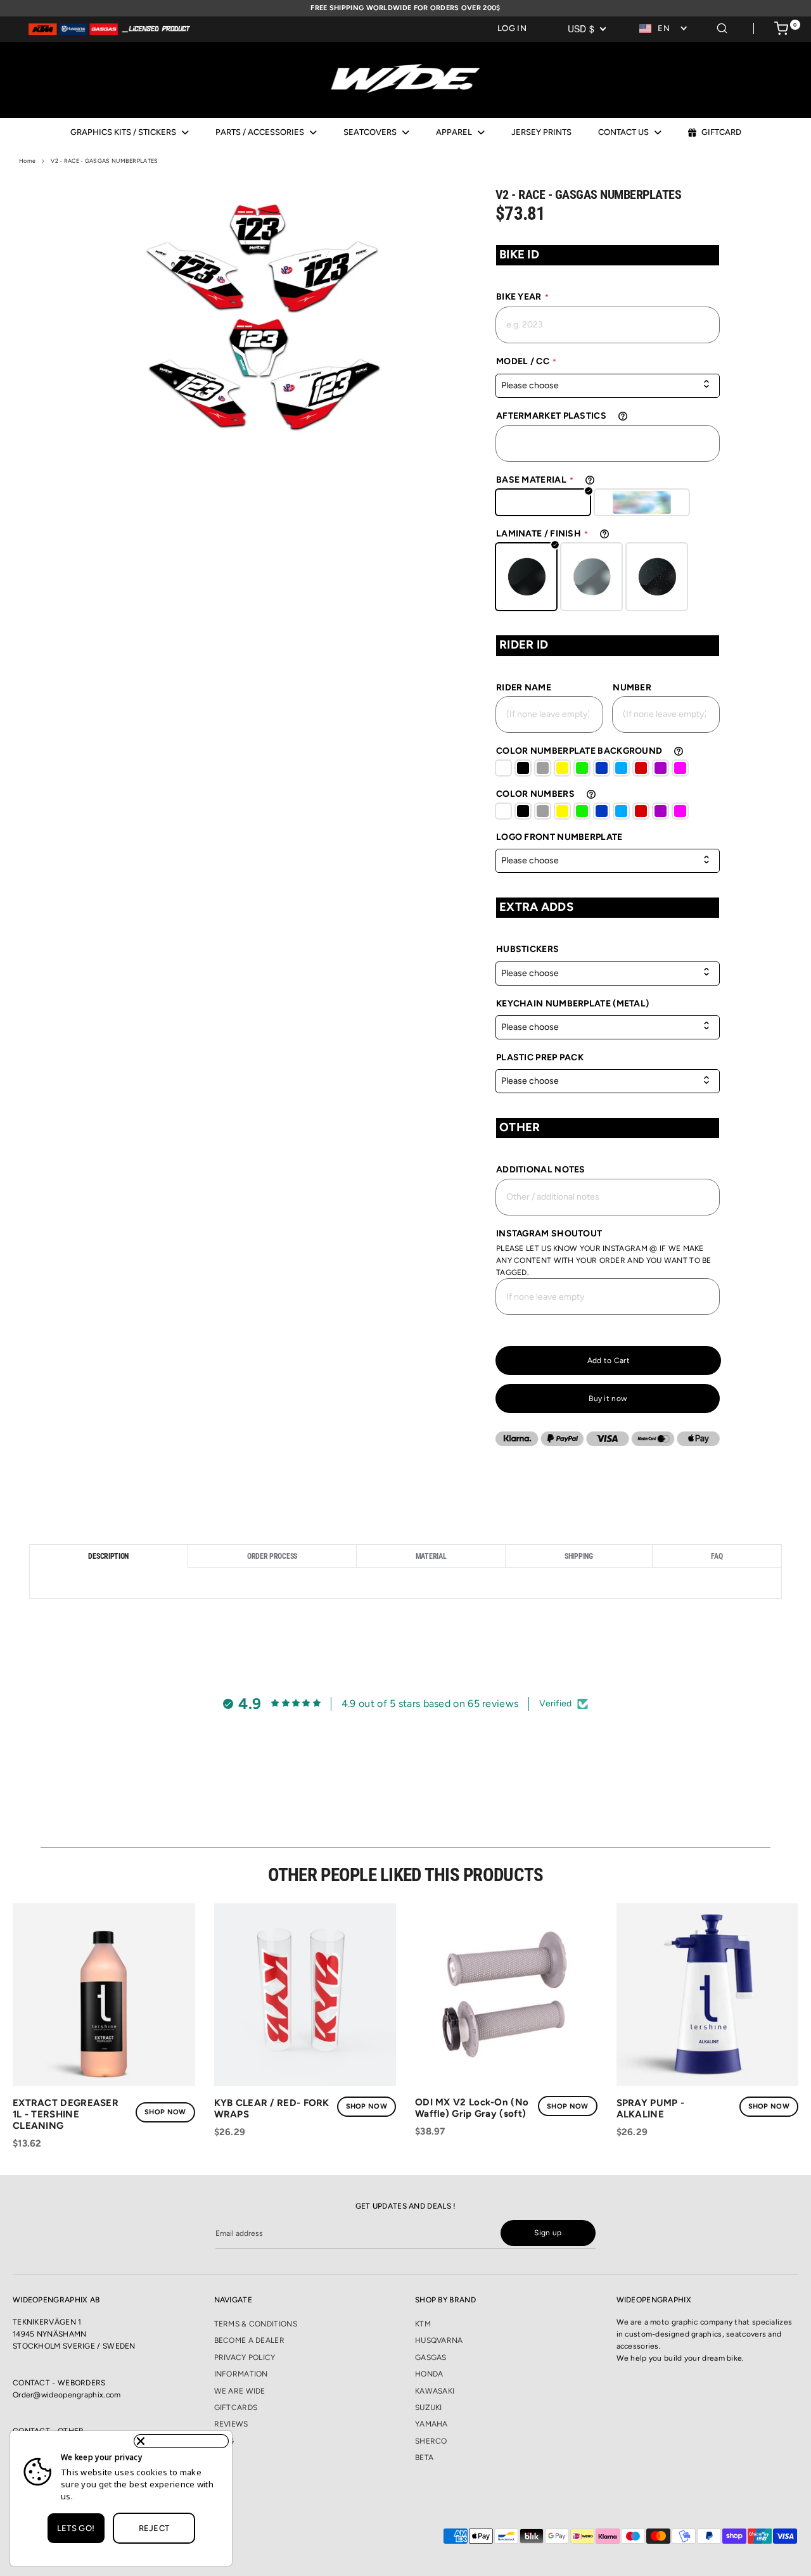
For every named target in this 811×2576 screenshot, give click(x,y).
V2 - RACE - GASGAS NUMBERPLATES (104, 161)
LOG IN (512, 28)
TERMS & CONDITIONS (256, 2324)
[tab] (109, 1556)
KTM (423, 2324)
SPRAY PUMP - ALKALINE (651, 2109)
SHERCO (431, 2441)
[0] (781, 30)
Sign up (548, 2233)
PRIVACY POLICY (245, 2357)
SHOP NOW (165, 2112)
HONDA (429, 2374)
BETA (424, 2458)
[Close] (181, 2441)
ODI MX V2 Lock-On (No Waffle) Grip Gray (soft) (472, 2108)
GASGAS (431, 2357)
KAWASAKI (435, 2391)
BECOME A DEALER (250, 2340)
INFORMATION (241, 2374)
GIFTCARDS (236, 2408)
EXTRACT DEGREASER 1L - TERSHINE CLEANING (66, 2114)
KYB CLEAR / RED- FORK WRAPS (272, 2109)
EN (664, 28)
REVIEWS (231, 2424)
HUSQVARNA (439, 2340)
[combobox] (664, 29)
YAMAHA (431, 2424)
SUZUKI (429, 2408)
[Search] (722, 26)
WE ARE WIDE (240, 2391)
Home (27, 161)
